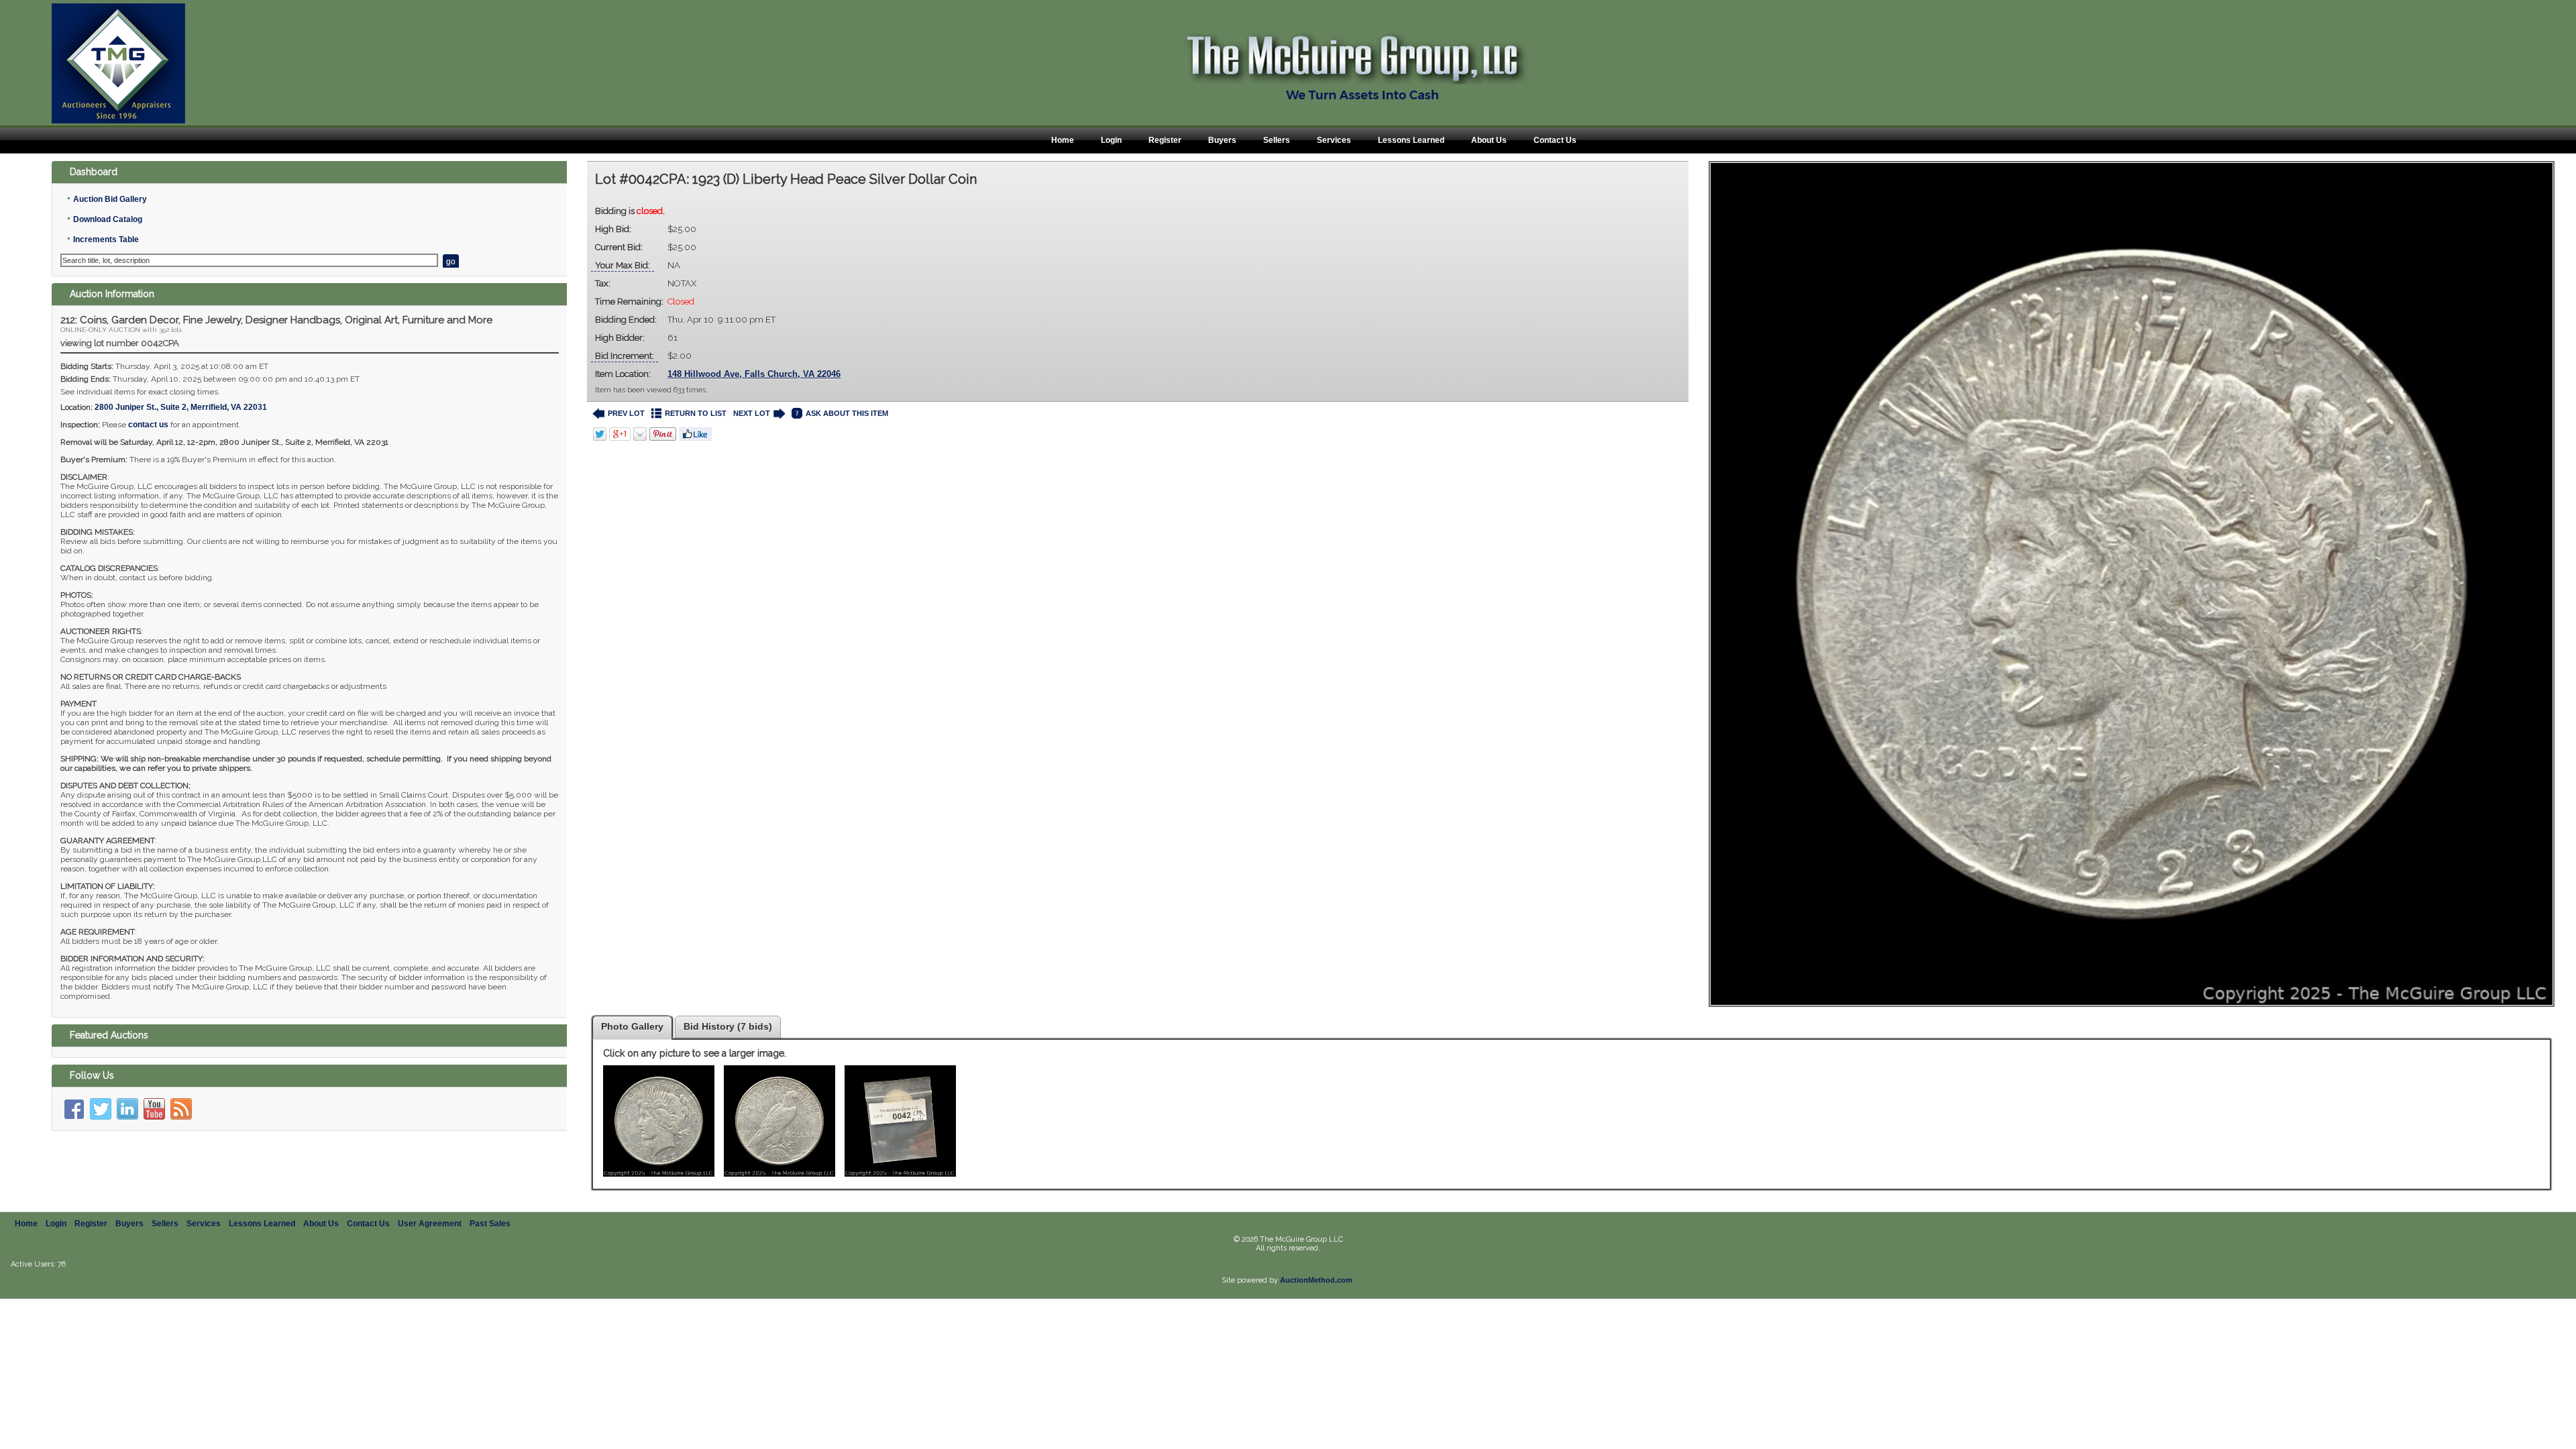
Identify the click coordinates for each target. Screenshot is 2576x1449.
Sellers (1277, 140)
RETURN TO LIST (696, 413)
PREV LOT (626, 413)
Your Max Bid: (623, 265)
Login (1111, 140)
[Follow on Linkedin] (127, 1109)
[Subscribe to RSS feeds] (181, 1109)
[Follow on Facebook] (74, 1109)
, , (181, 407)
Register (1165, 140)
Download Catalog (108, 219)
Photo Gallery (632, 1026)
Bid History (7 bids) (728, 1026)
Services (1334, 140)
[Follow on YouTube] (154, 1109)
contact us (148, 425)
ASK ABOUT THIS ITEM (847, 413)
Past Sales (490, 1224)
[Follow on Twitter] (101, 1109)
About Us (1489, 140)
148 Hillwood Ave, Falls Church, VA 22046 (754, 374)
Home (1063, 140)
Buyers (1222, 140)
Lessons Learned (1411, 140)
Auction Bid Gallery (110, 199)
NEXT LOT (752, 413)
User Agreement (430, 1224)
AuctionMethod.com (1316, 1280)
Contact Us (1555, 140)
